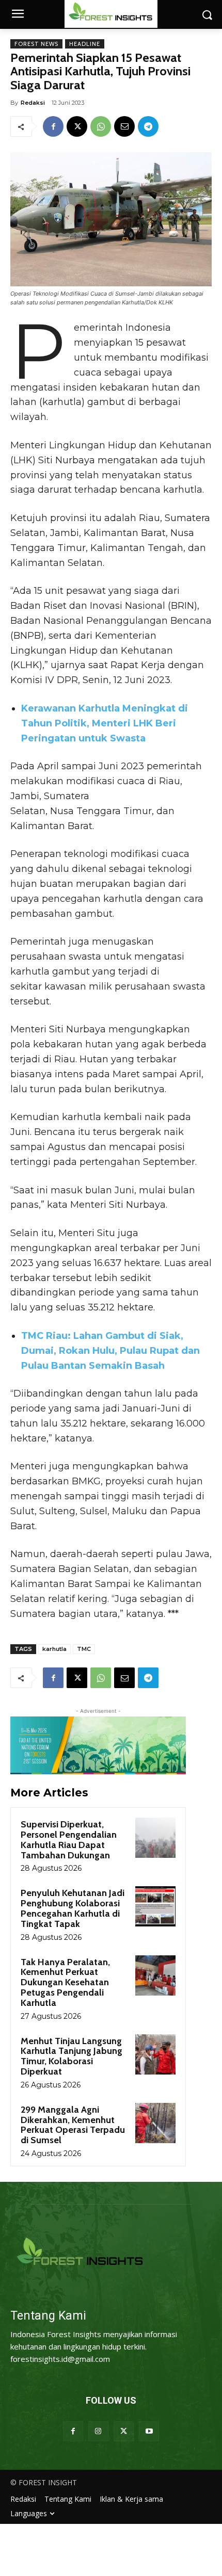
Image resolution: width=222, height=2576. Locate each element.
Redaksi (33, 103)
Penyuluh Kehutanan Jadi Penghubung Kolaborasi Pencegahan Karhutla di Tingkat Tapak (73, 1908)
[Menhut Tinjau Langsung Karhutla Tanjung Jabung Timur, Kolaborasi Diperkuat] (155, 2054)
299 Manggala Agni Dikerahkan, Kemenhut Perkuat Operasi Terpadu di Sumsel (73, 2125)
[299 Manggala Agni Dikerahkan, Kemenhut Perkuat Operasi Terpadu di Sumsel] (155, 2123)
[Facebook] (53, 126)
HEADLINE (85, 44)
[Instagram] (98, 2431)
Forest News (36, 44)
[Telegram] (148, 126)
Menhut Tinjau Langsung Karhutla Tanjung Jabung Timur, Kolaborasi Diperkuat (72, 2056)
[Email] (124, 126)
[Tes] (111, 2253)
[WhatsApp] (101, 126)
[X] (77, 126)
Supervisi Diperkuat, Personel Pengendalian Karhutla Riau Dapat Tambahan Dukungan (69, 1840)
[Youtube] (149, 2431)
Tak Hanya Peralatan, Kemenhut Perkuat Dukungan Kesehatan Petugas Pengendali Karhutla (65, 1982)
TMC (84, 1649)
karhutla (54, 1649)
